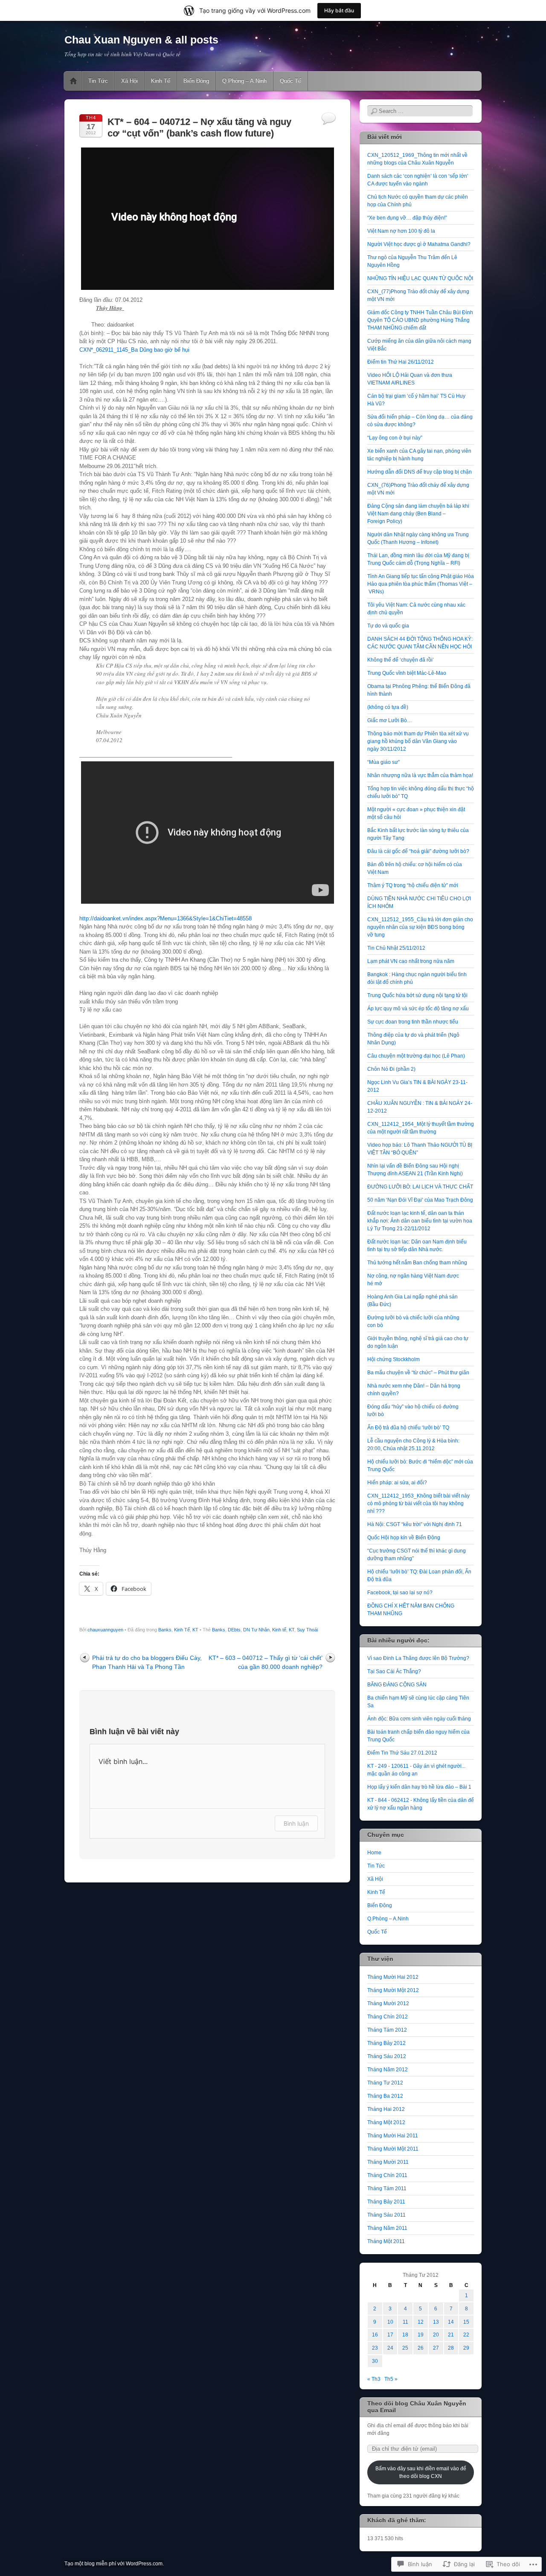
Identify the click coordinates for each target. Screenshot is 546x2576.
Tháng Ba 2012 (385, 2096)
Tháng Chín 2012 (388, 2017)
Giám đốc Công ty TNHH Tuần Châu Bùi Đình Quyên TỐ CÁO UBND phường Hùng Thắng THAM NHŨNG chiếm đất (420, 320)
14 (451, 2322)
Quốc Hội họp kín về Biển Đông (404, 1538)
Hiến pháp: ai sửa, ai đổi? (397, 1483)
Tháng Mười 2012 (388, 2004)
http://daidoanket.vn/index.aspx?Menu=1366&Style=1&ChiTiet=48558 (166, 918)
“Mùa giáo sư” (383, 762)
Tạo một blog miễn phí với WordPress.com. (114, 2564)
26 (421, 2348)
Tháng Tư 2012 (385, 2083)
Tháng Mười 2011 (388, 2162)
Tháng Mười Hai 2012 (393, 1977)
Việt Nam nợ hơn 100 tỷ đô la (401, 231)
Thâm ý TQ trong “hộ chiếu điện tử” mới (413, 885)
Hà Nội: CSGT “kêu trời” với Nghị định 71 (415, 1524)
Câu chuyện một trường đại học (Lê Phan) (416, 1056)
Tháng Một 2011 (386, 2241)
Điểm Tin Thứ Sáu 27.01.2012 (402, 1753)
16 (375, 2335)
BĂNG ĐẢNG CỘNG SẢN (397, 1685)
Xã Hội (129, 81)
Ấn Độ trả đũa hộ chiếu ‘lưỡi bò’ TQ (408, 1428)
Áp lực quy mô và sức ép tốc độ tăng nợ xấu (418, 1009)
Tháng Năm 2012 (388, 2070)
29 (466, 2348)
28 (451, 2348)
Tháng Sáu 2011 (386, 2215)
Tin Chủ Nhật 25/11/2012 (396, 948)
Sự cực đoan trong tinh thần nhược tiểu (413, 1022)
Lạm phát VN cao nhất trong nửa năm (411, 961)
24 (390, 2348)
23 (375, 2348)
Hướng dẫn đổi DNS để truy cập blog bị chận (420, 472)
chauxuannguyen (105, 1630)
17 (390, 2335)
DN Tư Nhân (256, 1630)
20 (436, 2335)
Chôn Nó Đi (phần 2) (391, 1069)
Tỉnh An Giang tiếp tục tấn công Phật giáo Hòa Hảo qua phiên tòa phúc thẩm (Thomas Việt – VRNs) (421, 584)
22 (466, 2335)
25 (405, 2348)
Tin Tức (98, 81)
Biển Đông (196, 81)
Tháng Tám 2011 (387, 2189)
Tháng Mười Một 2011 (393, 2149)
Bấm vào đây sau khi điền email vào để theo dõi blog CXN (421, 2472)
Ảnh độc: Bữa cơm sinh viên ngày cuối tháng (419, 1719)
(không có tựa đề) (388, 707)
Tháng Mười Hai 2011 (393, 2136)
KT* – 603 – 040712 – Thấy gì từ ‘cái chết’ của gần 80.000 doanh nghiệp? (266, 1662)
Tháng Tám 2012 (387, 2030)
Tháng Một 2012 (386, 2122)
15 (466, 2322)
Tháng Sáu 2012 (387, 2056)
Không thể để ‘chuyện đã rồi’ (401, 660)
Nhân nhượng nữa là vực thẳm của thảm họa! (420, 775)
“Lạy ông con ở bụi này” (395, 438)
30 (375, 2361)
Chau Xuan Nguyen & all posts (141, 40)
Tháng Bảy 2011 (386, 2202)
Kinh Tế (161, 81)
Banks (165, 1630)
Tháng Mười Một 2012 (393, 1990)
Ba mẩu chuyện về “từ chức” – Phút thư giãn (418, 1373)
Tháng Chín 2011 (387, 2175)
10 (390, 2322)
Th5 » (391, 2379)
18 (405, 2335)
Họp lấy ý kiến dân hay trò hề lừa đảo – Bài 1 (419, 1787)
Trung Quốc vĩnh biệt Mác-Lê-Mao (407, 673)
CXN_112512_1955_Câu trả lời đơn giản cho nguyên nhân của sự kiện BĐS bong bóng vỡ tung (420, 927)
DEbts (234, 1630)
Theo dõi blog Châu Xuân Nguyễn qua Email (417, 2407)
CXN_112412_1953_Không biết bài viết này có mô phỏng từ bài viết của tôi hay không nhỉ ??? (418, 1503)
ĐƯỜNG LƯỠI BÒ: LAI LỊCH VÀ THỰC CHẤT (420, 1187)
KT (195, 1630)
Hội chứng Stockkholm (394, 1359)
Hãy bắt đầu (339, 10)
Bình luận (296, 1823)
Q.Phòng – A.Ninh (244, 81)
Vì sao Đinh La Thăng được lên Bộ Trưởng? (418, 1658)
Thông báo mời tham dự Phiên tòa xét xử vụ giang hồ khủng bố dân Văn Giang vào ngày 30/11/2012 (418, 741)
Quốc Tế (290, 81)
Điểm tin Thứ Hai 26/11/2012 (401, 362)
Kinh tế (279, 1630)
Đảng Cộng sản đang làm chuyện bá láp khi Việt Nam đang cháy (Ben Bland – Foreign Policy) (418, 514)
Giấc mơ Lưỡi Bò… (390, 720)
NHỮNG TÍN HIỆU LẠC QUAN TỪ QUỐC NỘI (420, 278)
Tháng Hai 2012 (386, 2109)
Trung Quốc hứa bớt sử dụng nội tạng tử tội (417, 995)
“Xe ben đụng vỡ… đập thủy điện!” (407, 218)
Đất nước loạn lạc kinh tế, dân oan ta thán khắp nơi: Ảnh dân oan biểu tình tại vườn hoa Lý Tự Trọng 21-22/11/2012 (420, 1221)
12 (421, 2322)
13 (436, 2322)
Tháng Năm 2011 (387, 2228)
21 (451, 2335)
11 (405, 2322)
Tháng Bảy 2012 (386, 2043)
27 (436, 2348)
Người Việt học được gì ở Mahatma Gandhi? (419, 244)
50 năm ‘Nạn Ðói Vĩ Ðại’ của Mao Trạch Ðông (420, 1200)
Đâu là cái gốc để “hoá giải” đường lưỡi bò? (418, 851)
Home (73, 81)
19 (421, 2335)
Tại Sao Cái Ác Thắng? (394, 1671)
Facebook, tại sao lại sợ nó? (400, 1593)
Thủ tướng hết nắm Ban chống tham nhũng (417, 1263)
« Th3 (374, 2379)
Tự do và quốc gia (388, 626)
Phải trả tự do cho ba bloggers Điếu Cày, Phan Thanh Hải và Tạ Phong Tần (147, 1662)
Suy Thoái (307, 1630)
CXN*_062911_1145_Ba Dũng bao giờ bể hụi (134, 350)
